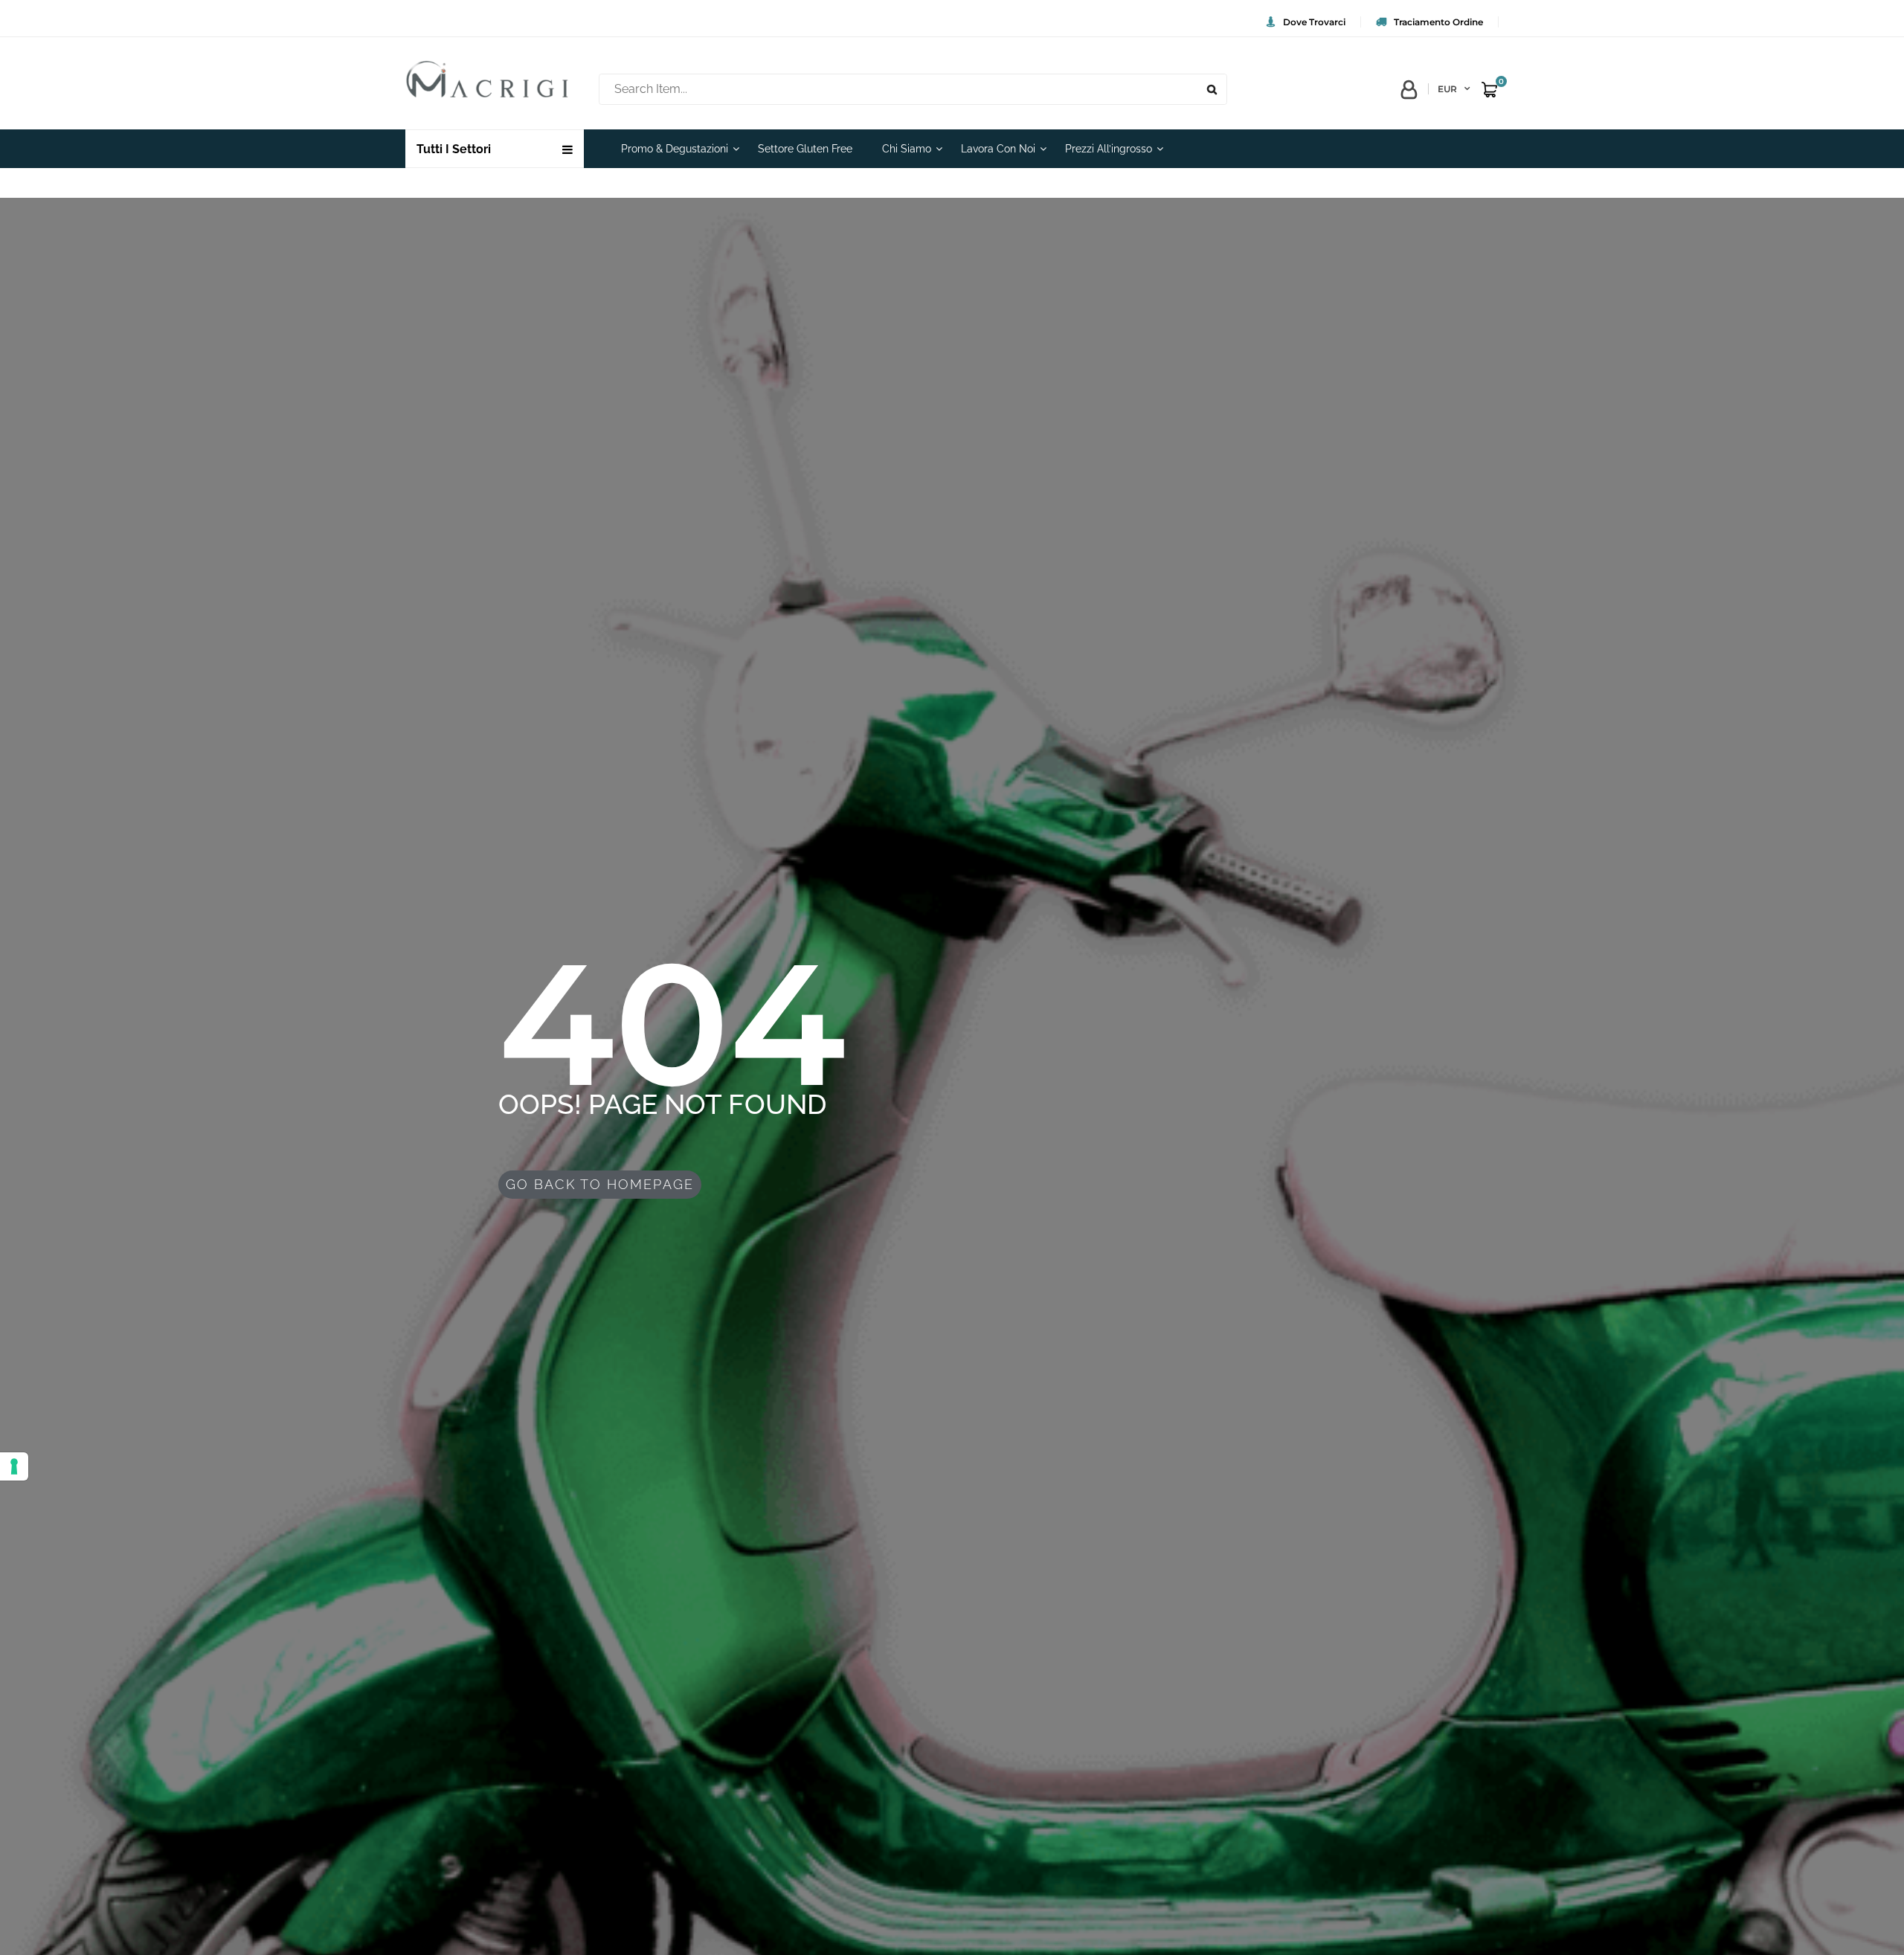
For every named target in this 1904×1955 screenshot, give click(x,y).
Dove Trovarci (1314, 22)
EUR (1447, 89)
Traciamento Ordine (1438, 22)
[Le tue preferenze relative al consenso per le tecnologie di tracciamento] (14, 1466)
